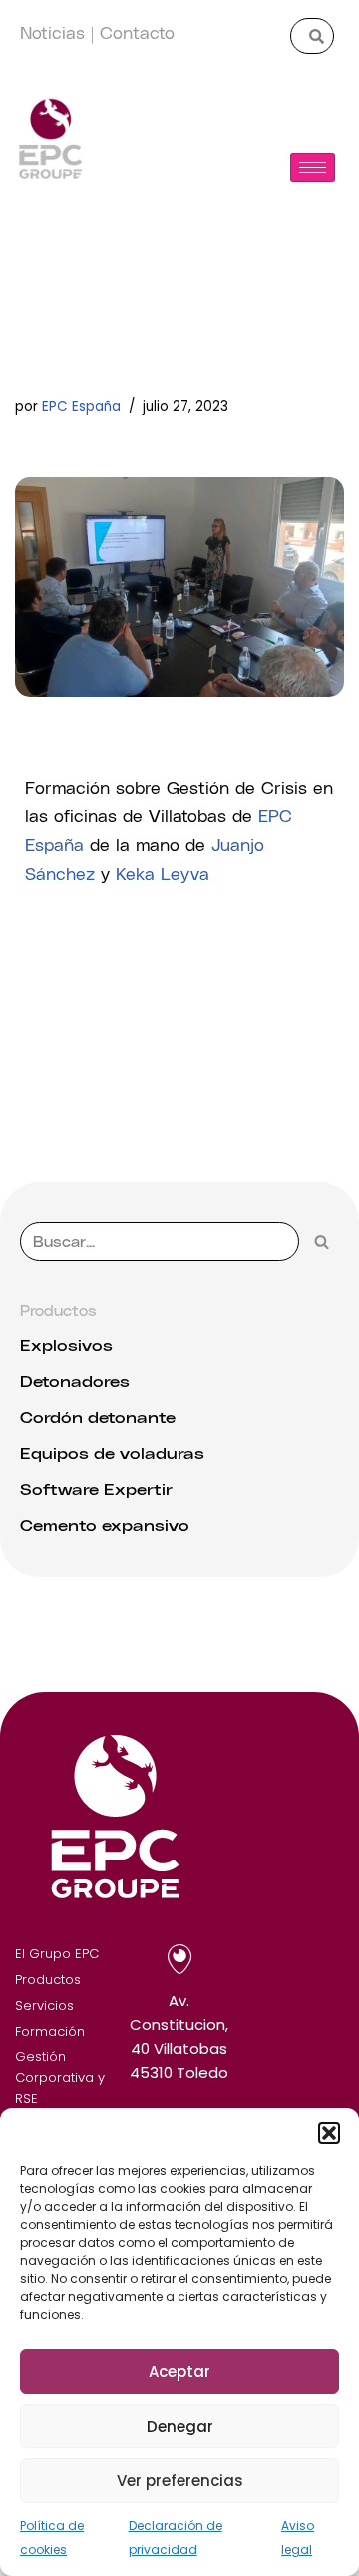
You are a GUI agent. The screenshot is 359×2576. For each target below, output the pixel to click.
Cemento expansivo (105, 1524)
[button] (329, 2133)
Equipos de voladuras (112, 1452)
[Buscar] (322, 1241)
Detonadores (75, 1381)
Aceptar (179, 2371)
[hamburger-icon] (313, 168)
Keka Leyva (163, 872)
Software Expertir (96, 1488)
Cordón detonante (98, 1417)
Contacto (137, 31)
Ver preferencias (180, 2481)
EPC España (81, 406)
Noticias (52, 31)
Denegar (180, 2426)
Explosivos (66, 1345)
